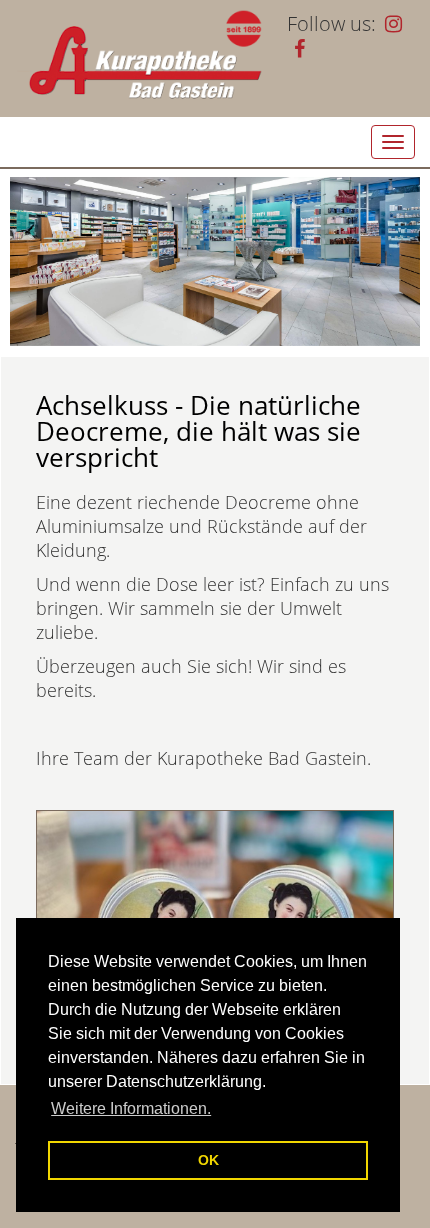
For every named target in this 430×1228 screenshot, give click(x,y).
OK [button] (208, 1160)
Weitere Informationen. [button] (131, 1108)
